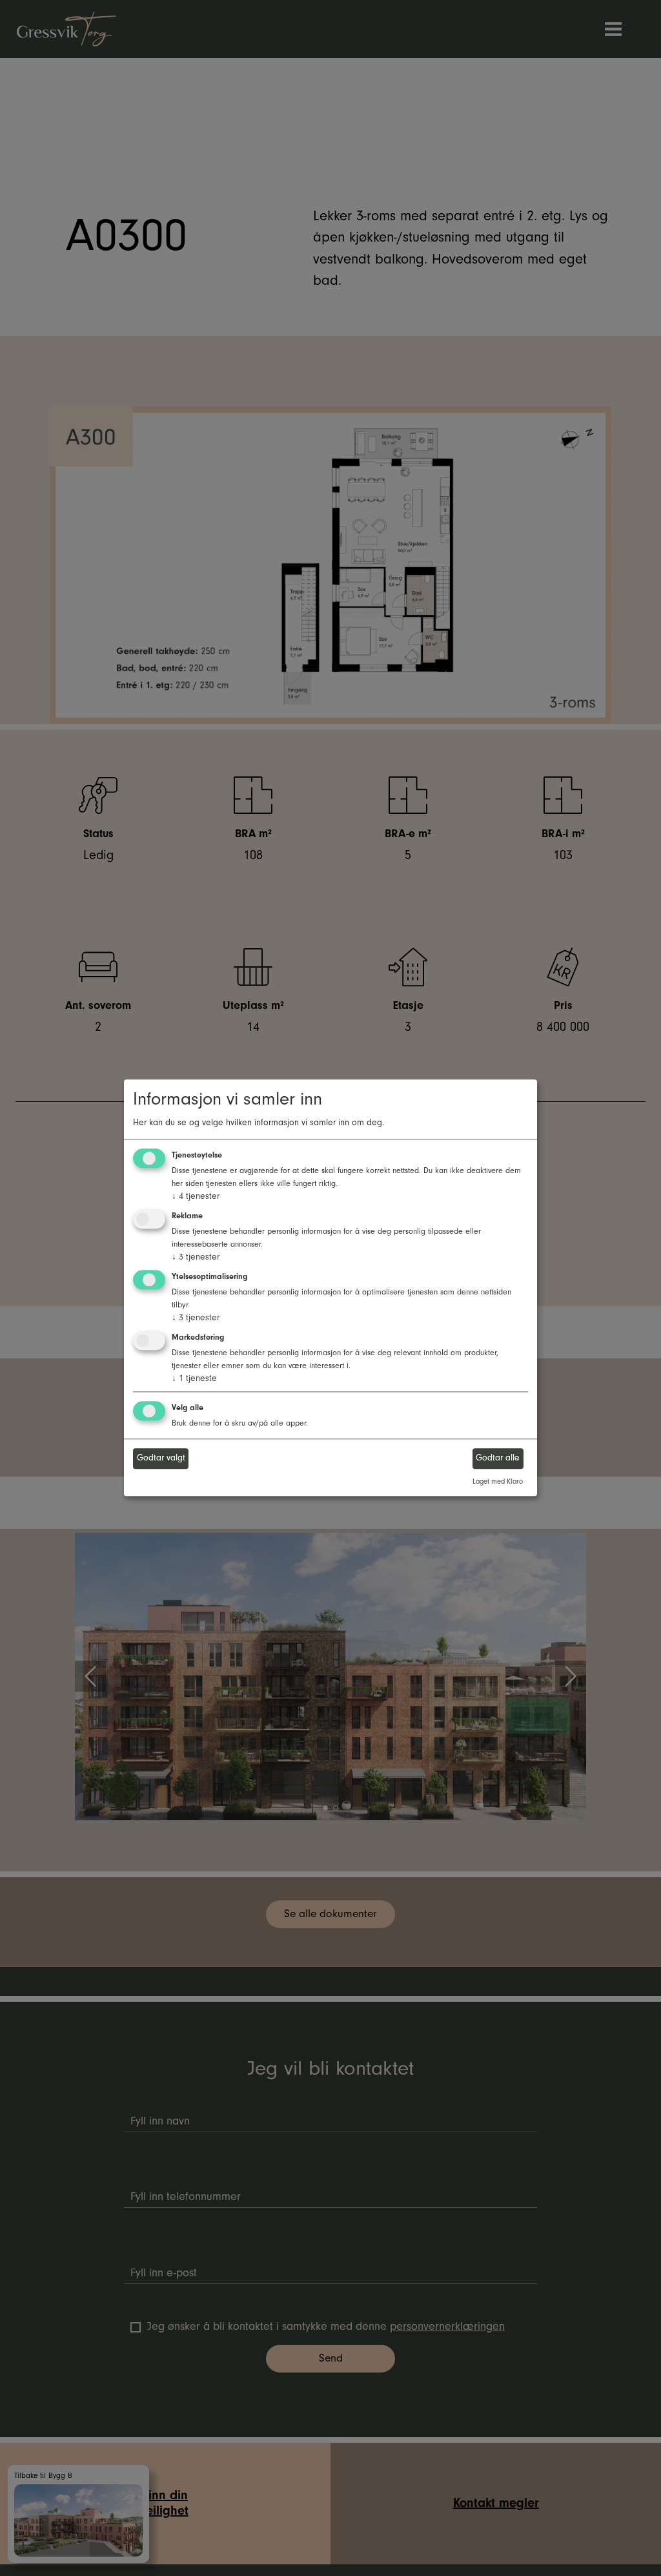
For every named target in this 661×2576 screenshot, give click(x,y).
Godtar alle (498, 1458)
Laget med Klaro (498, 1481)
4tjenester (196, 1197)
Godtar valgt (161, 1458)
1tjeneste (194, 1378)
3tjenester (196, 1257)
